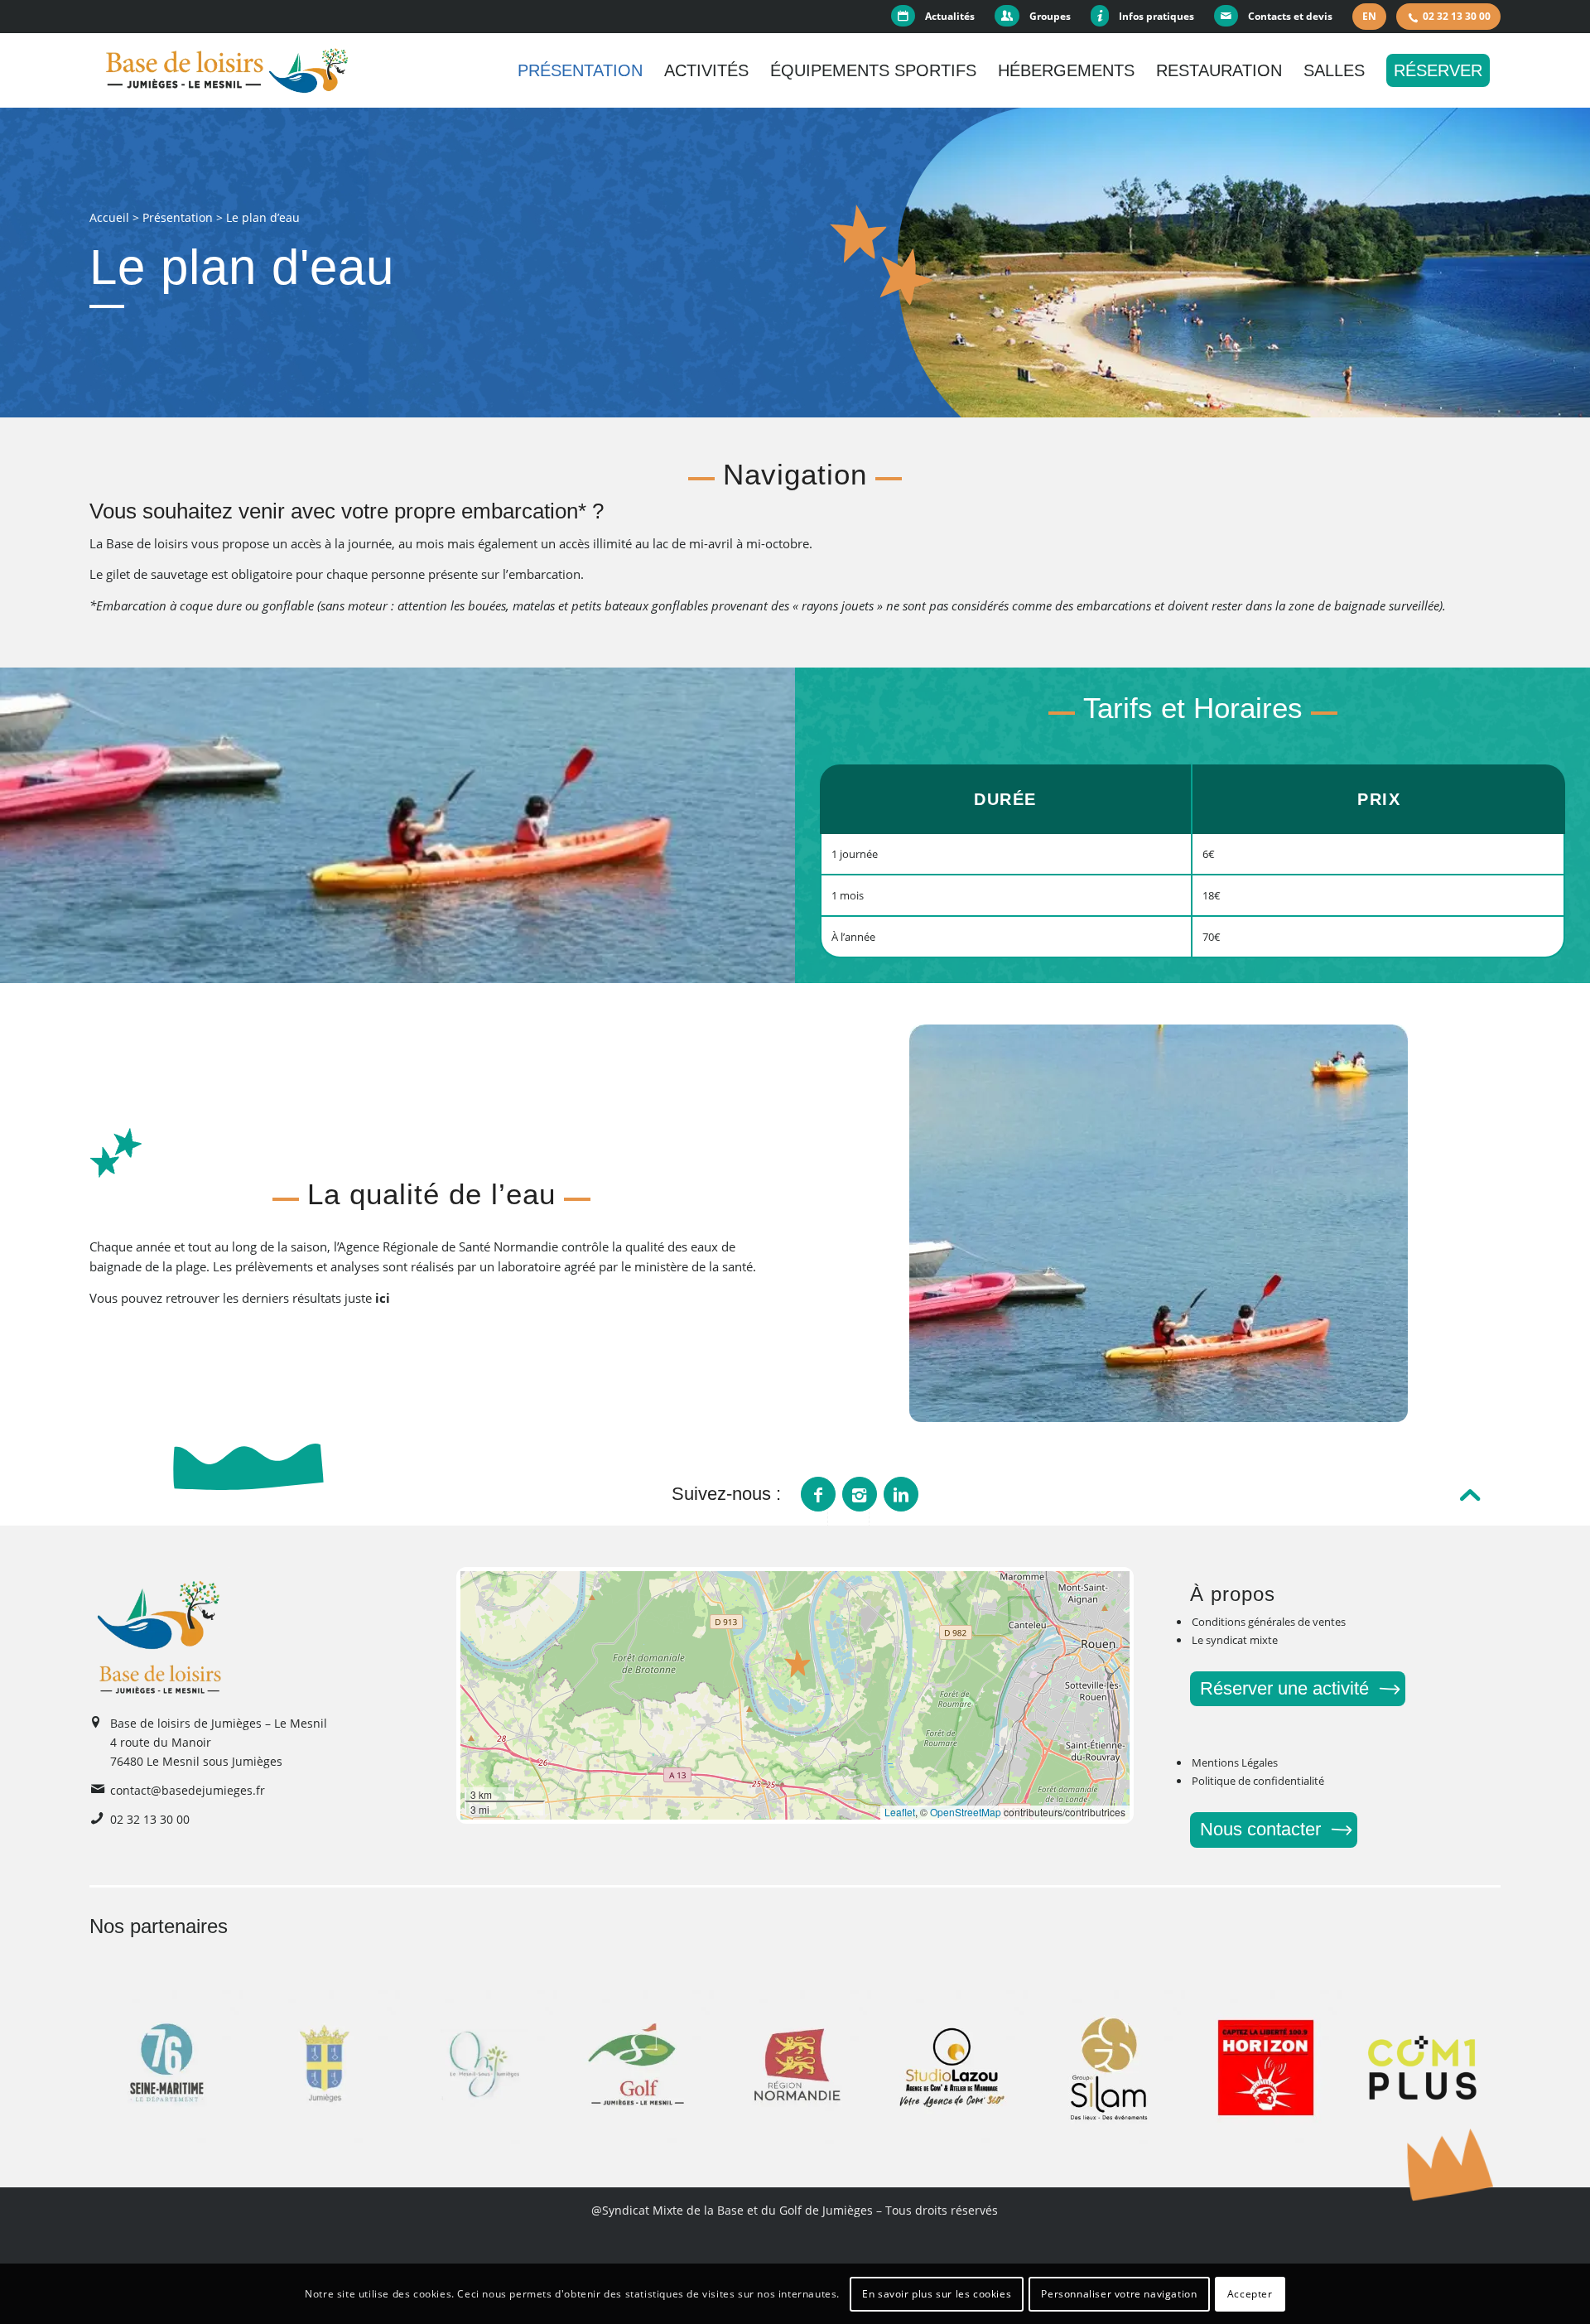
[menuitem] (938, 17)
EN (1369, 16)
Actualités (950, 16)
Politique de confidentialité (1258, 1781)
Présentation (178, 217)
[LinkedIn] (901, 1494)
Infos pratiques (1156, 16)
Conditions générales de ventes (1269, 1622)
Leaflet (900, 1812)
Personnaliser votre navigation (1119, 2293)
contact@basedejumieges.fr (188, 1790)
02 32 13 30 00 (1457, 16)
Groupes (1050, 16)
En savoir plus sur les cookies (937, 2293)
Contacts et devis (1290, 16)
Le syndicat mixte (1235, 1640)
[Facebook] (818, 1494)
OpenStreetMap (966, 1812)
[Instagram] (860, 1494)
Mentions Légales (1235, 1762)
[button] (798, 1663)
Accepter (1250, 2293)
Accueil (109, 217)
